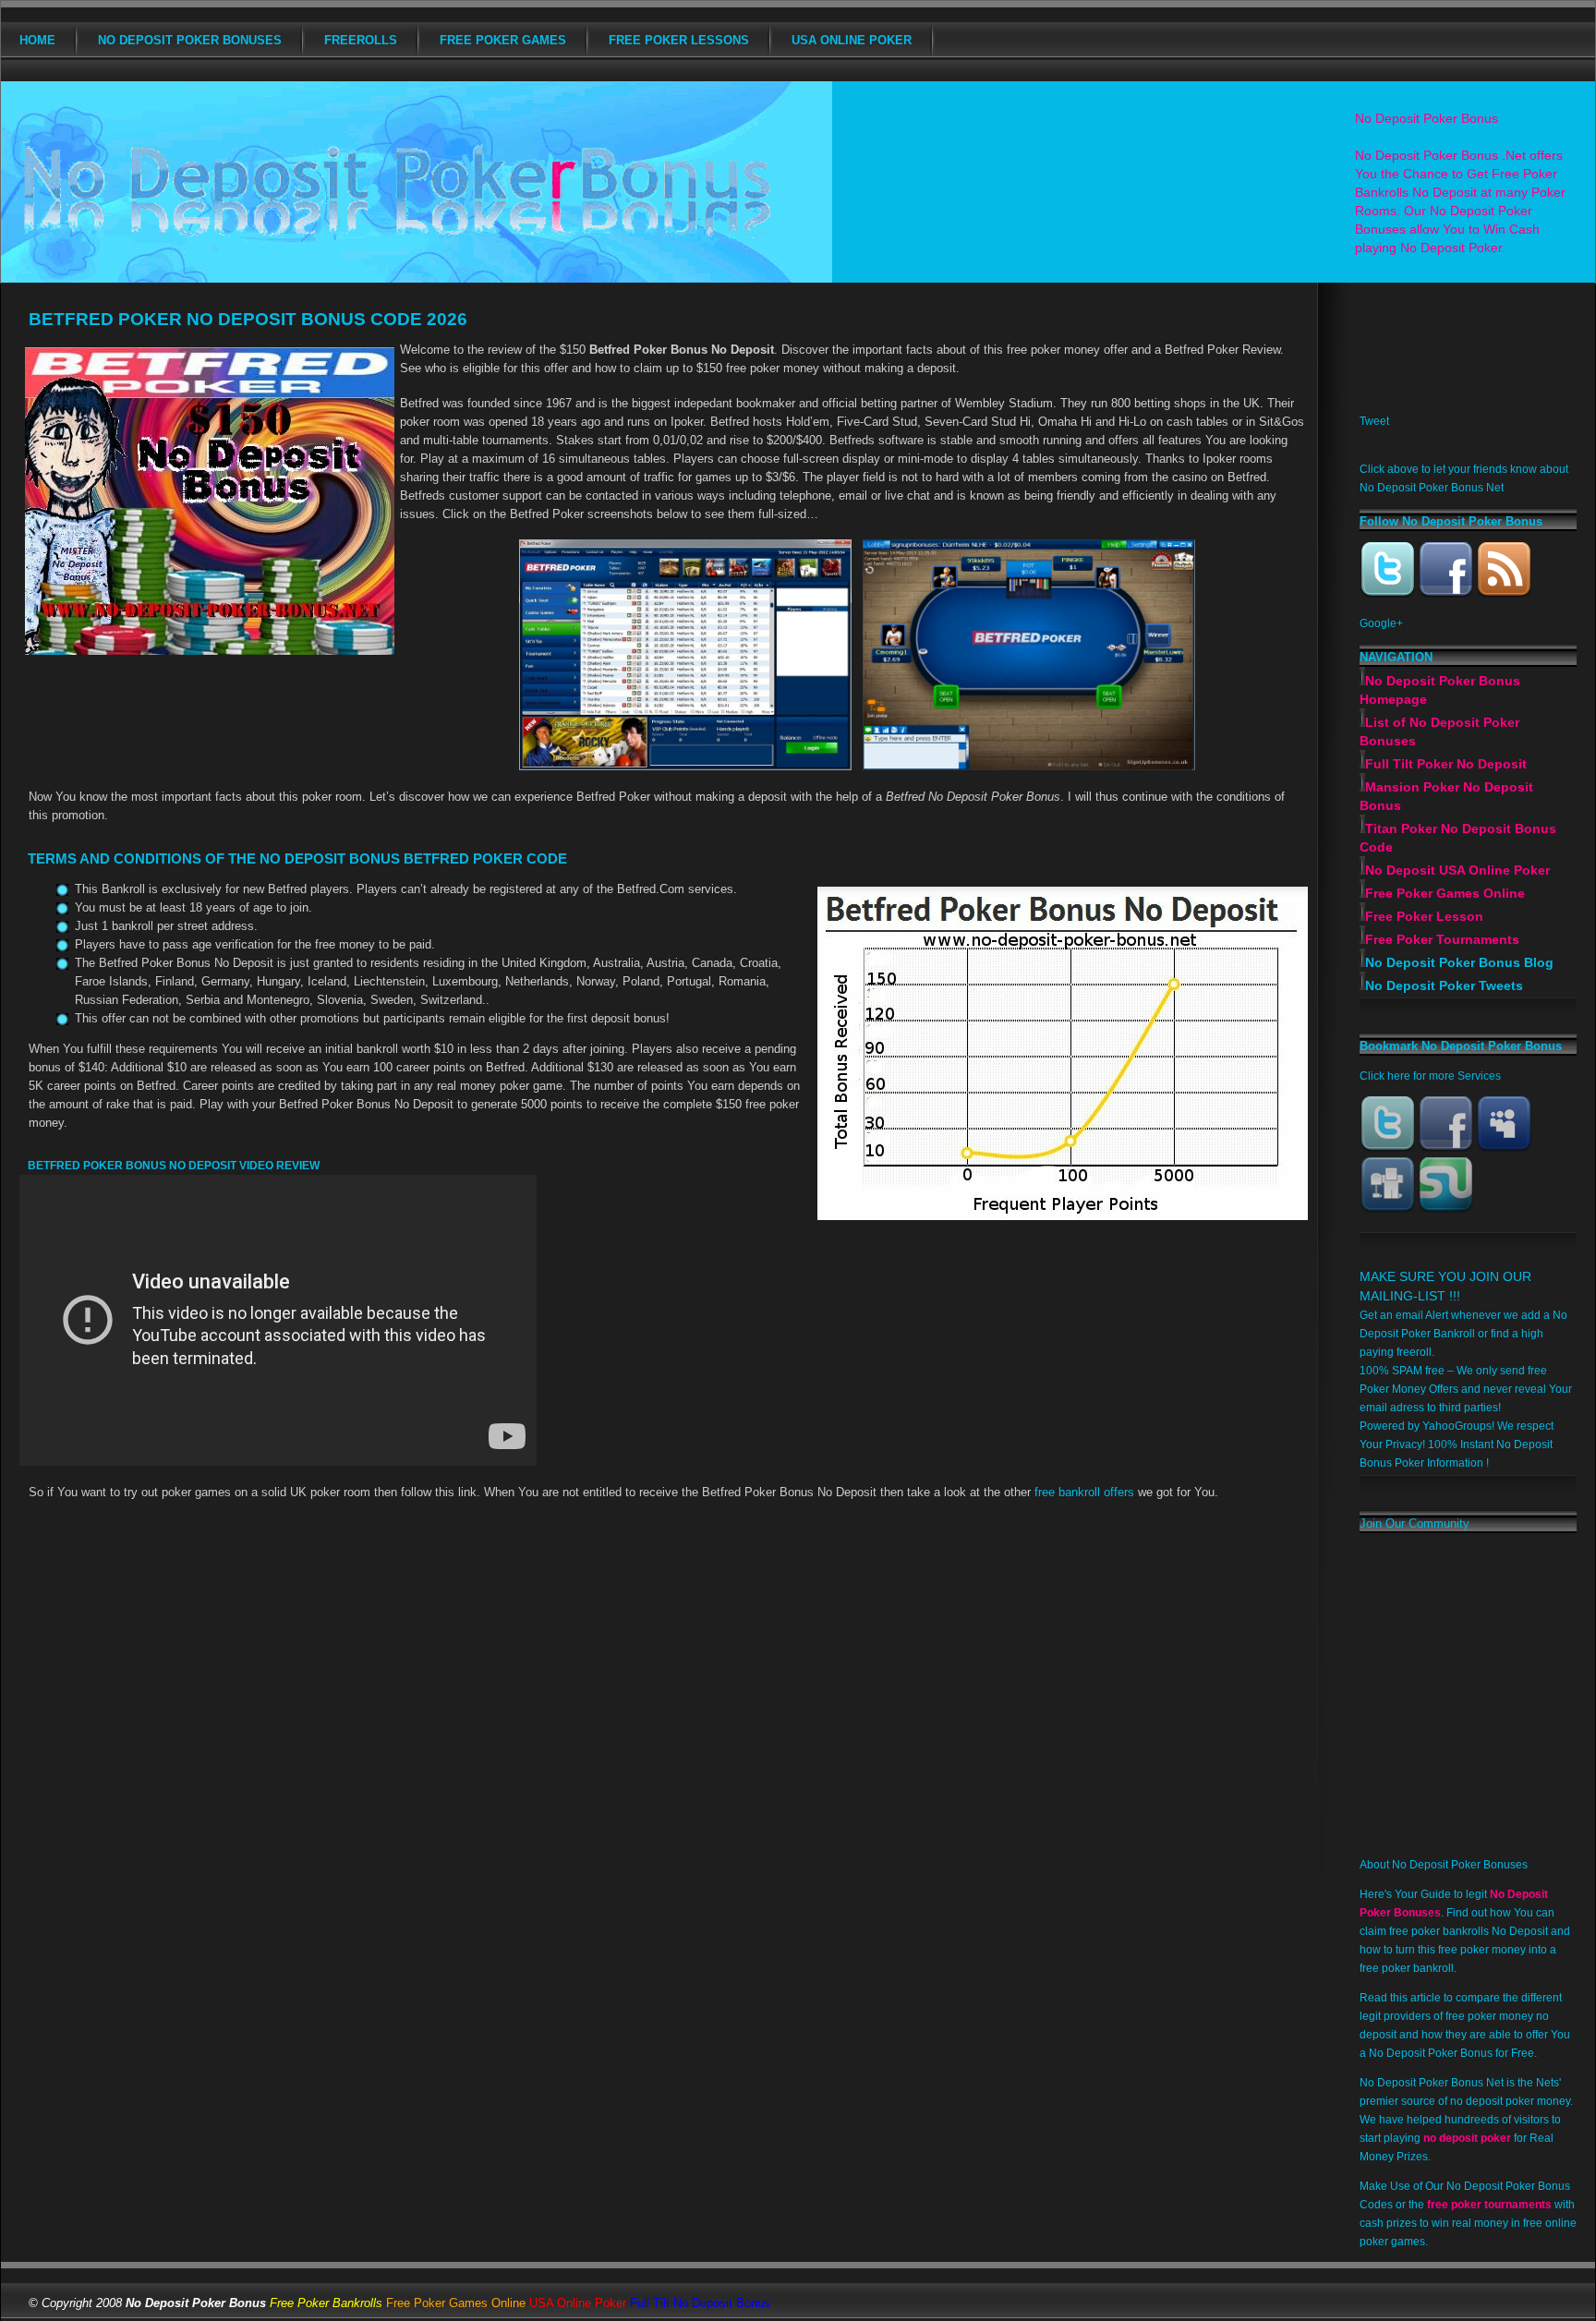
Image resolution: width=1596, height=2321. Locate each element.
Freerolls (361, 40)
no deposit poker (1467, 2138)
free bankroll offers (1084, 1492)
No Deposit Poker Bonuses (190, 40)
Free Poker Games (503, 40)
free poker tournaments (1489, 2205)
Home (37, 40)
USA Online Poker (852, 40)
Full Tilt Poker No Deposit (1446, 764)
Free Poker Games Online (1445, 893)
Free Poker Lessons (679, 40)
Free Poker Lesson (1424, 916)
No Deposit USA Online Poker (1457, 870)
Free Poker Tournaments (1442, 939)
